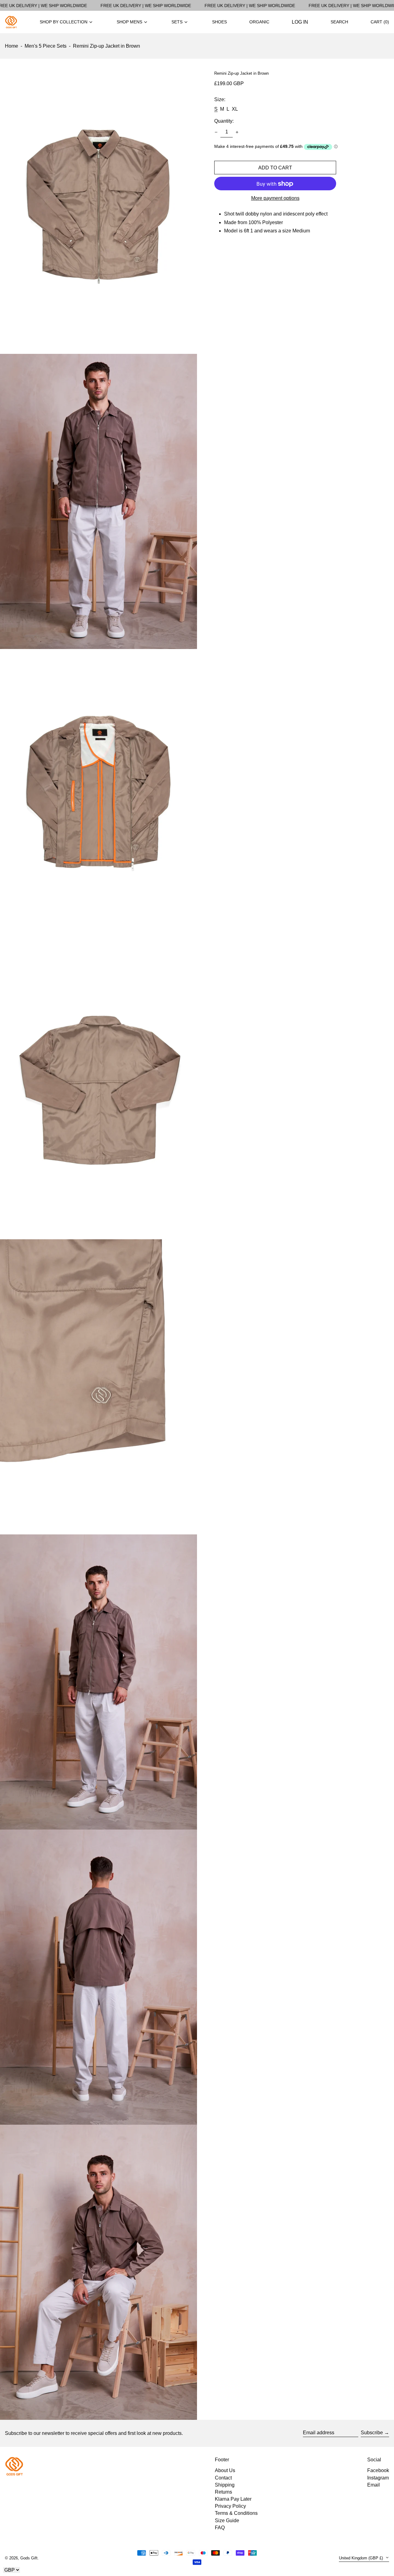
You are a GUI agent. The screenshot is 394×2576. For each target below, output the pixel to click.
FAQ (220, 2528)
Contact (223, 2478)
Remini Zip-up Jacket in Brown (107, 46)
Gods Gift (29, 2558)
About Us (225, 2470)
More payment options (275, 198)
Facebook (378, 2470)
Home (12, 46)
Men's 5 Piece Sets (46, 46)
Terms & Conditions (236, 2513)
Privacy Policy (230, 2506)
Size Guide (227, 2521)
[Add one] (237, 132)
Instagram (378, 2478)
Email (374, 2485)
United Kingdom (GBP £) (362, 2558)
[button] (380, 22)
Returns (223, 2492)
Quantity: (224, 121)
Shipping (225, 2485)
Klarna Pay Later (233, 2499)
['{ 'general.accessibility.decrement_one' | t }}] (216, 132)
